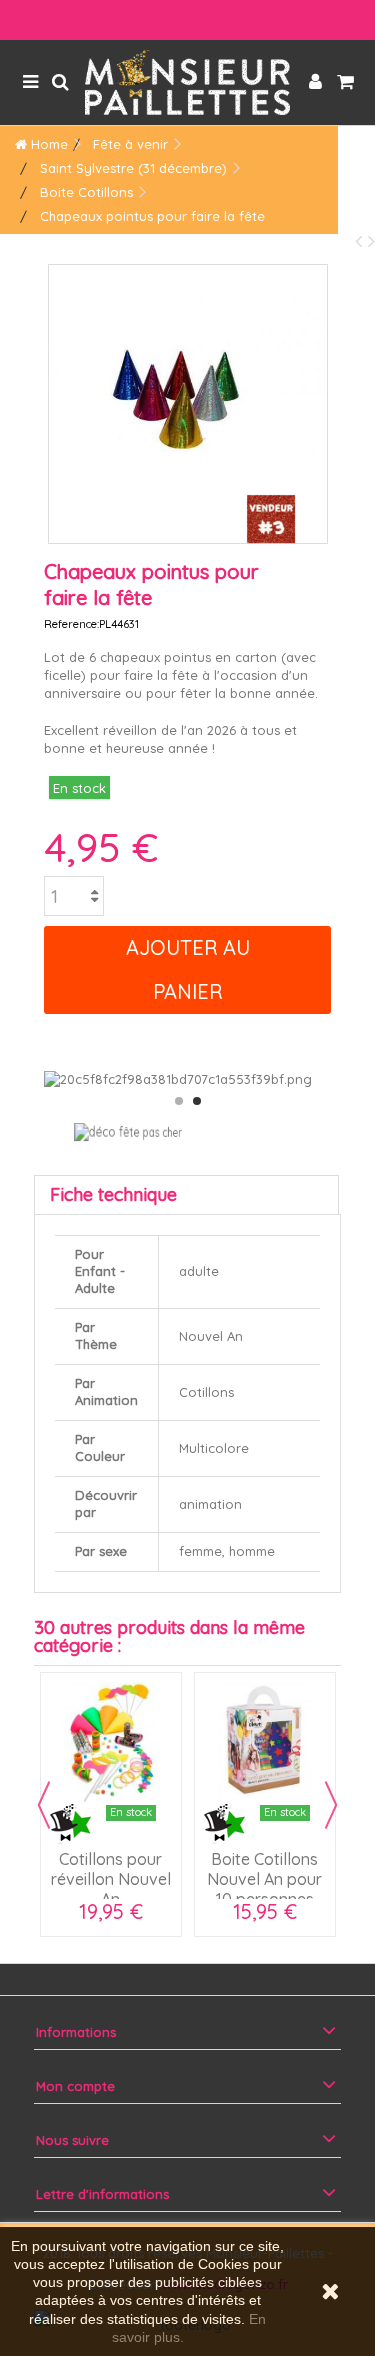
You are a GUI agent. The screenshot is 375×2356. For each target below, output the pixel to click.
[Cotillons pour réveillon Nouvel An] (111, 1743)
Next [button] (331, 1805)
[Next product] (371, 240)
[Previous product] (361, 240)
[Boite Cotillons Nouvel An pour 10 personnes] (265, 1743)
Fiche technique (113, 1194)
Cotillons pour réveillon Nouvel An (111, 1879)
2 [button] (197, 1101)
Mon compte (75, 2086)
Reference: (71, 624)
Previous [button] (44, 1805)
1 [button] (179, 1101)
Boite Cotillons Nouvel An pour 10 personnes (264, 1879)
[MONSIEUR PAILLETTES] (187, 82)
